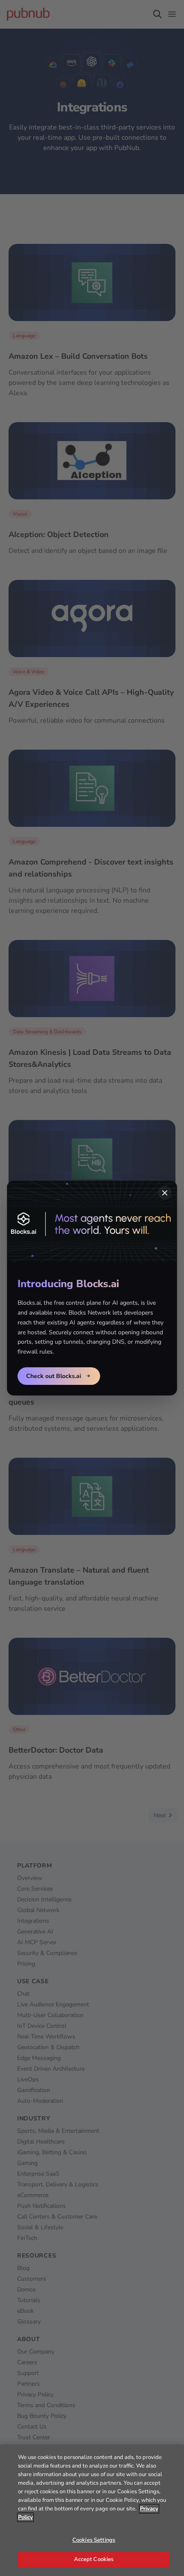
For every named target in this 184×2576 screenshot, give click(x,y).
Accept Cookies (94, 2559)
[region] (92, 2510)
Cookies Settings (94, 2540)
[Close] (165, 1193)
